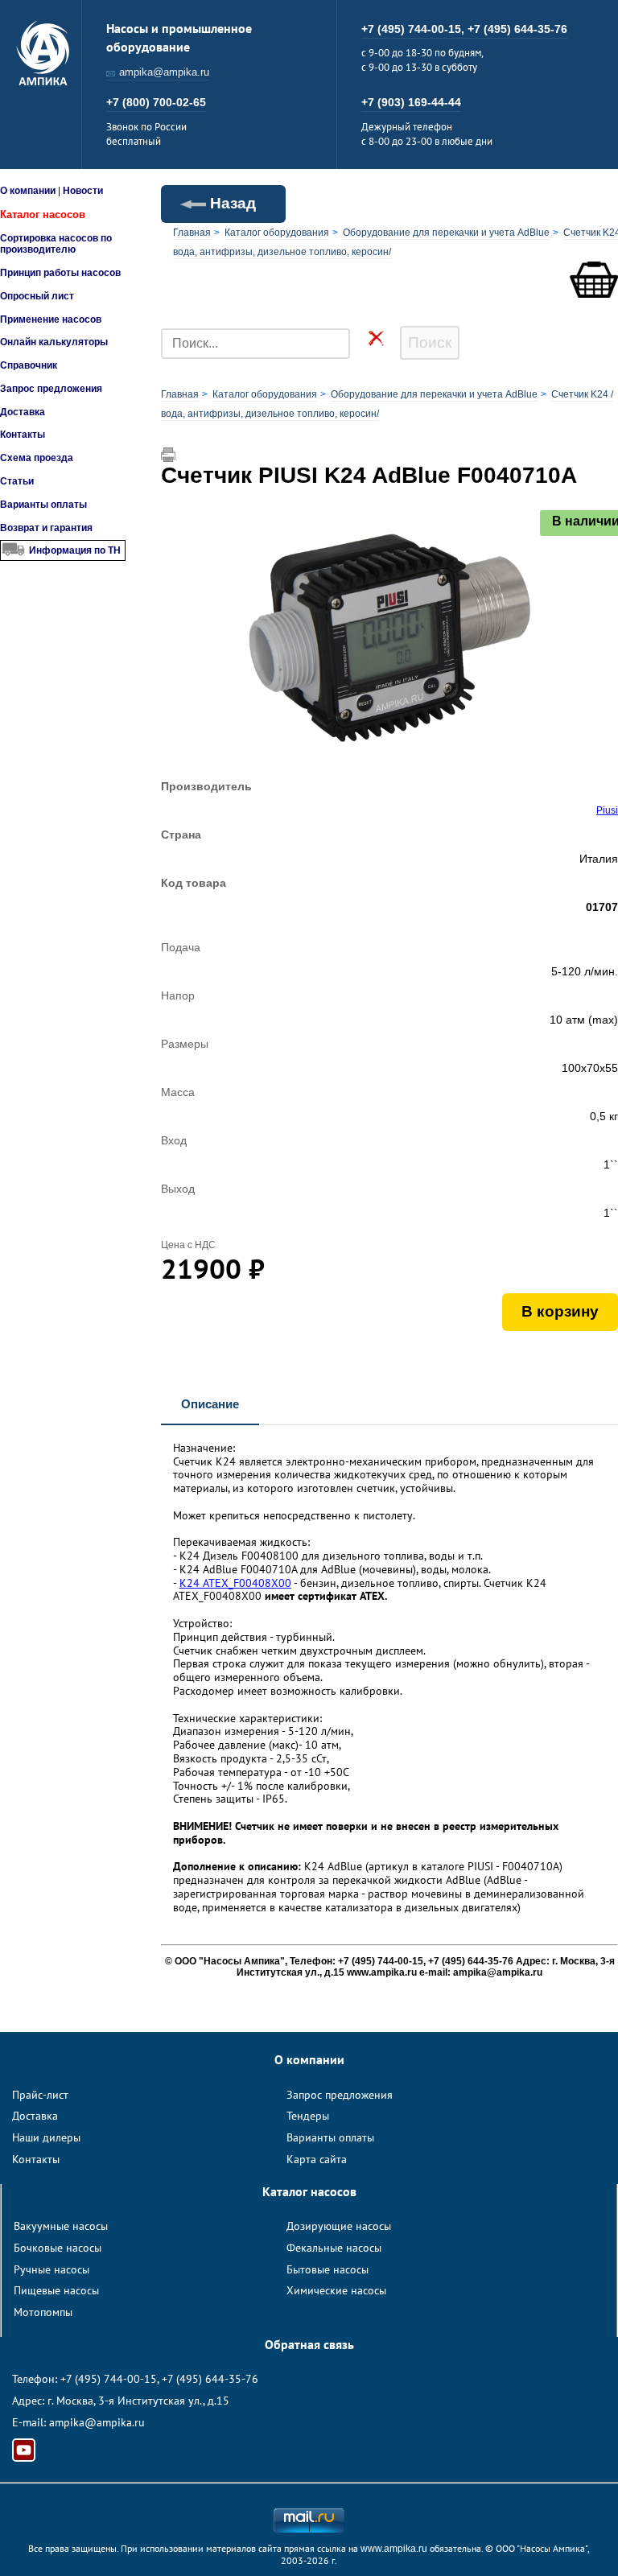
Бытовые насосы (328, 2269)
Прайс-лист (40, 2095)
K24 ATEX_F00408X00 (235, 1583)
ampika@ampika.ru (164, 72)
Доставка (23, 412)
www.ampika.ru (394, 2549)
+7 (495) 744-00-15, (414, 29)
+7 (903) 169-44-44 (411, 102)
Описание (210, 1404)
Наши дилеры (46, 2137)
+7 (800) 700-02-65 (156, 102)
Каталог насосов (43, 214)
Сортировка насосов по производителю (56, 244)
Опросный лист (37, 296)
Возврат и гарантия (46, 528)
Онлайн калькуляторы (54, 342)
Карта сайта (317, 2159)
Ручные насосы (51, 2269)
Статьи (17, 481)
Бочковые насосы (58, 2248)
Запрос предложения (51, 389)
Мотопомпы (43, 2312)
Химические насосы (336, 2290)
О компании (28, 191)
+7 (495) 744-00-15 (109, 2379)
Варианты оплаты (43, 505)
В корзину (560, 1311)
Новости (83, 191)
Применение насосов (51, 319)
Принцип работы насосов (60, 273)
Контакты (23, 435)
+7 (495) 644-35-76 (517, 29)
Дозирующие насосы (339, 2226)
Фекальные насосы (334, 2248)
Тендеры (308, 2116)
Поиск (430, 342)
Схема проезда (37, 458)
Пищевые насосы (56, 2290)
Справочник (29, 365)
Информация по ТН (75, 550)
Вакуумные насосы (61, 2226)
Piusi (607, 810)
